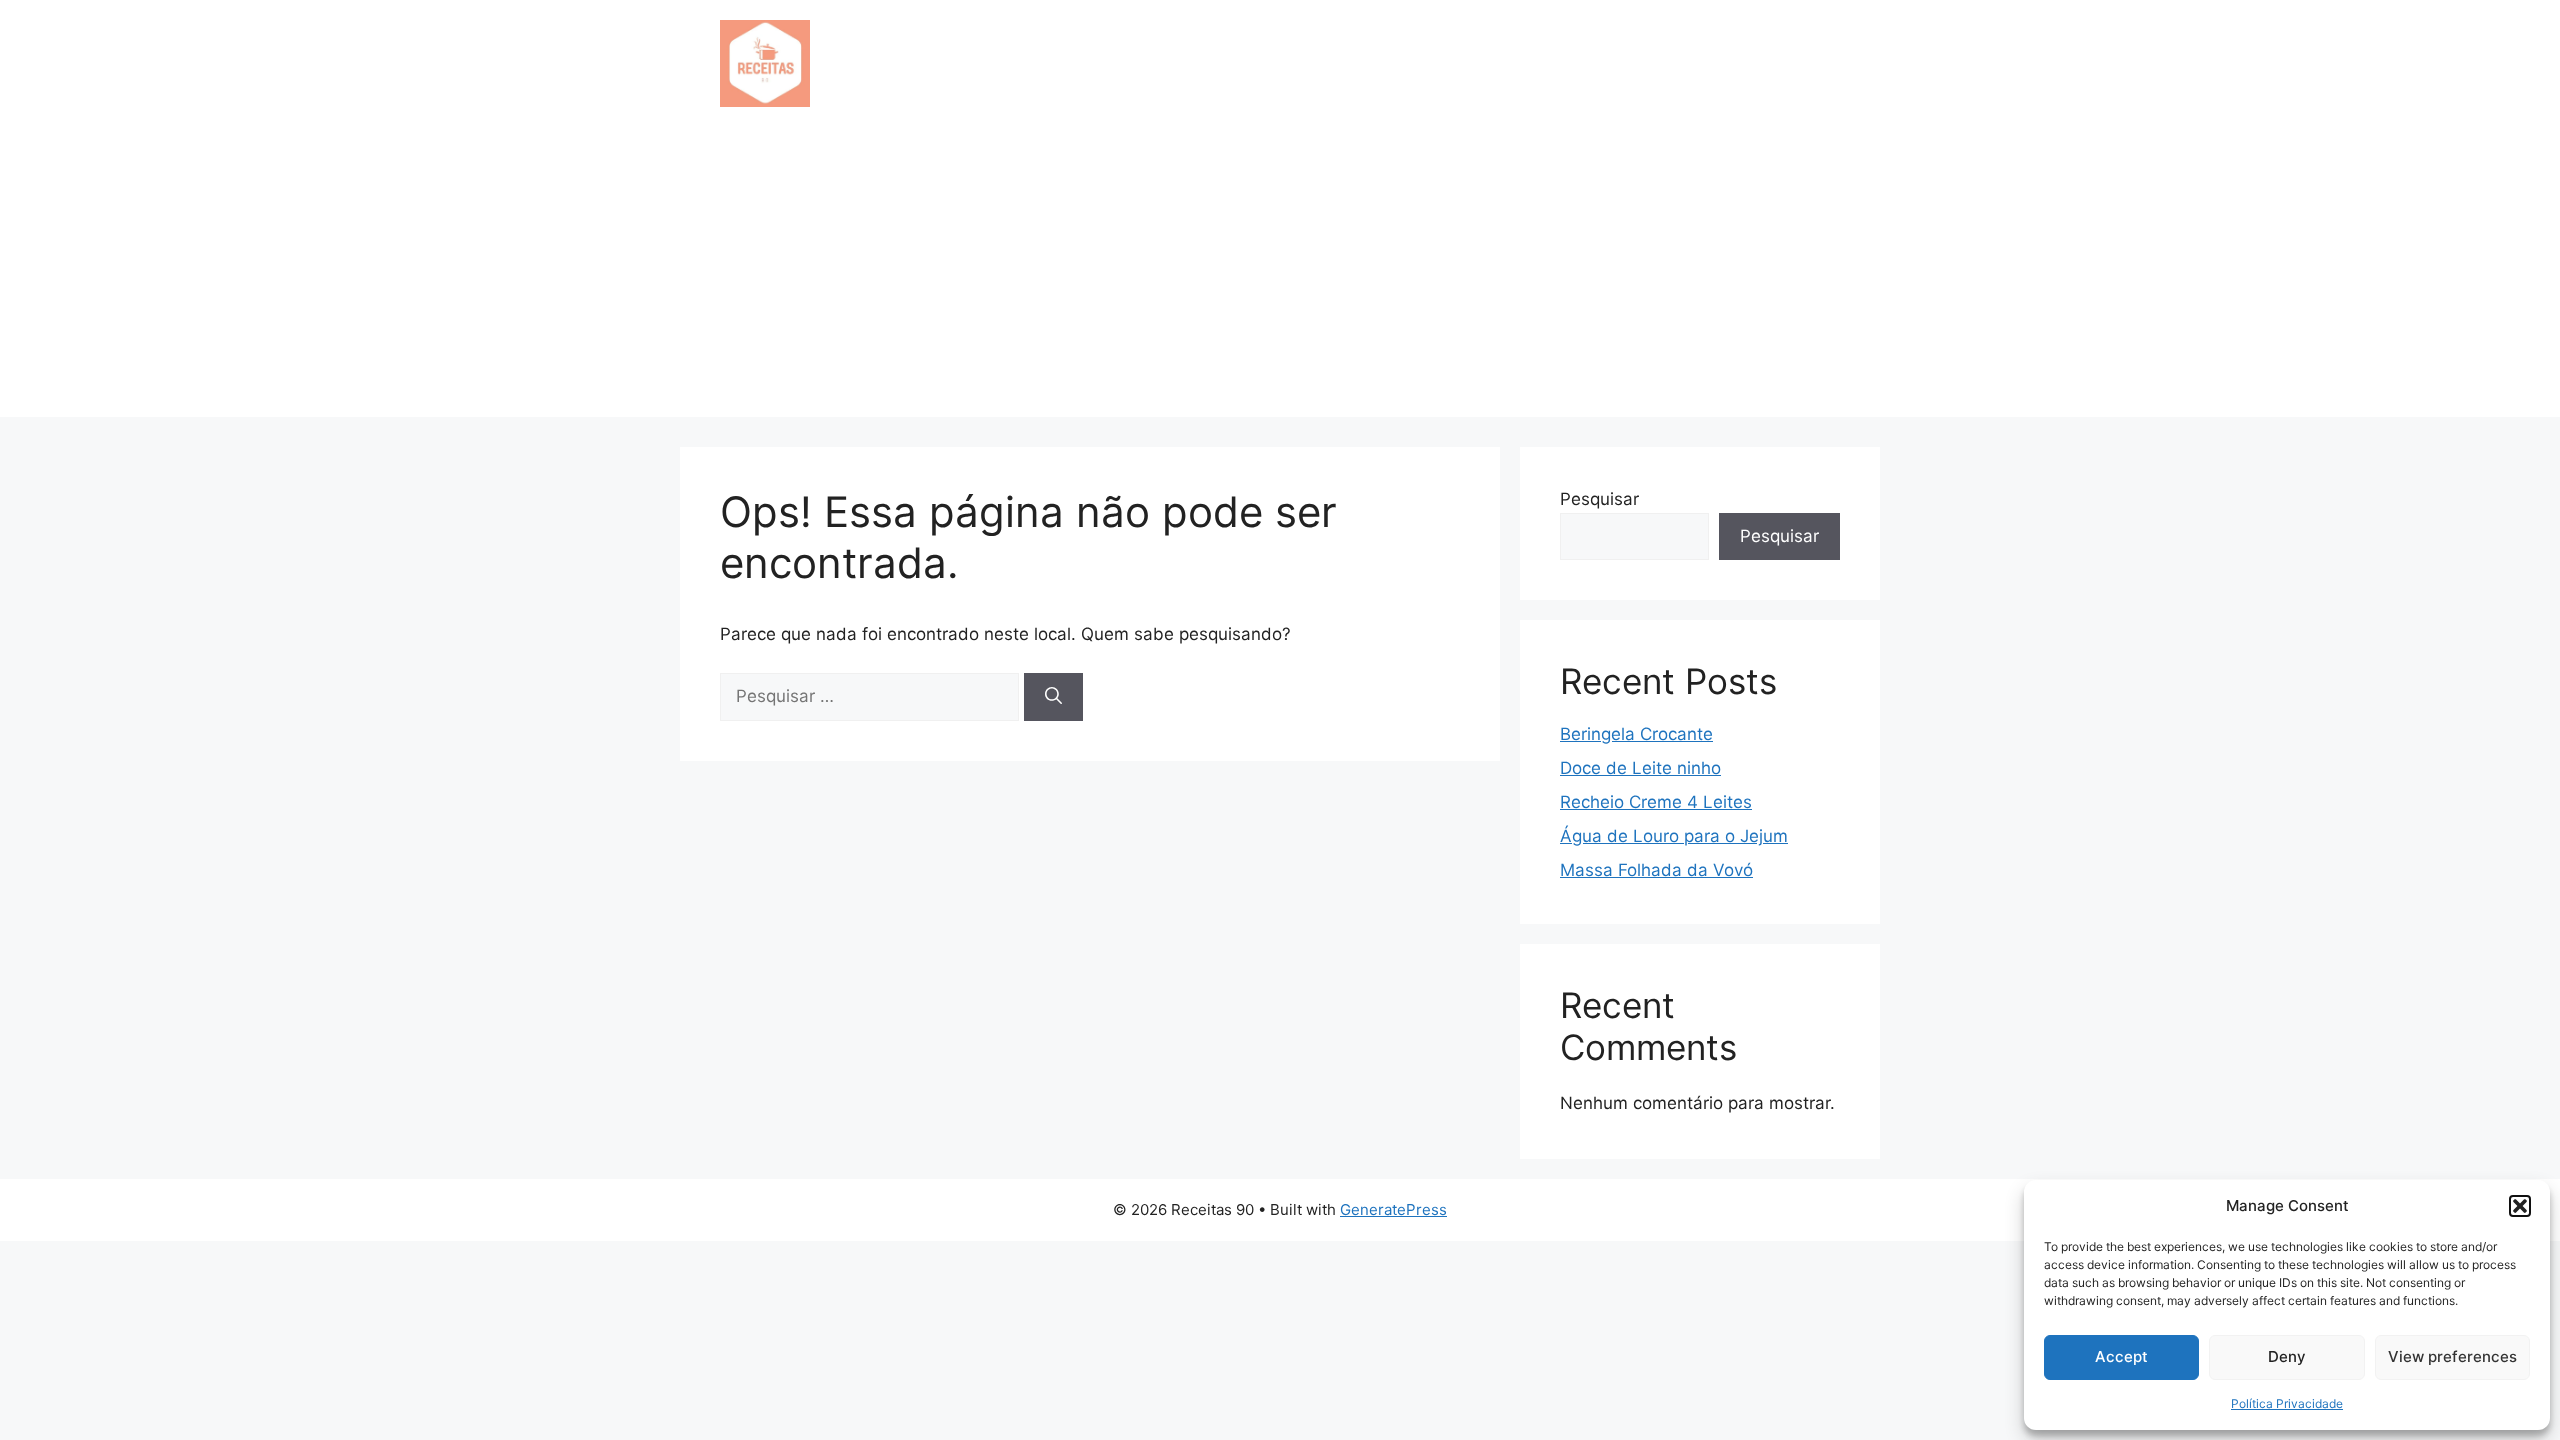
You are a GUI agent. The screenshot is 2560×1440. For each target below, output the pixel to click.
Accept (2121, 1356)
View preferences (2452, 1356)
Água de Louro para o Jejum (1674, 836)
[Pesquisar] (1053, 697)
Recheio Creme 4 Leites (1656, 802)
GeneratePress (1393, 1209)
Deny (2287, 1356)
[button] (2520, 1206)
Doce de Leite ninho (1640, 768)
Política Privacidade (2287, 1403)
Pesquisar (1599, 499)
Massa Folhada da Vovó (1656, 870)
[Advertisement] (1280, 277)
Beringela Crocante (1636, 734)
